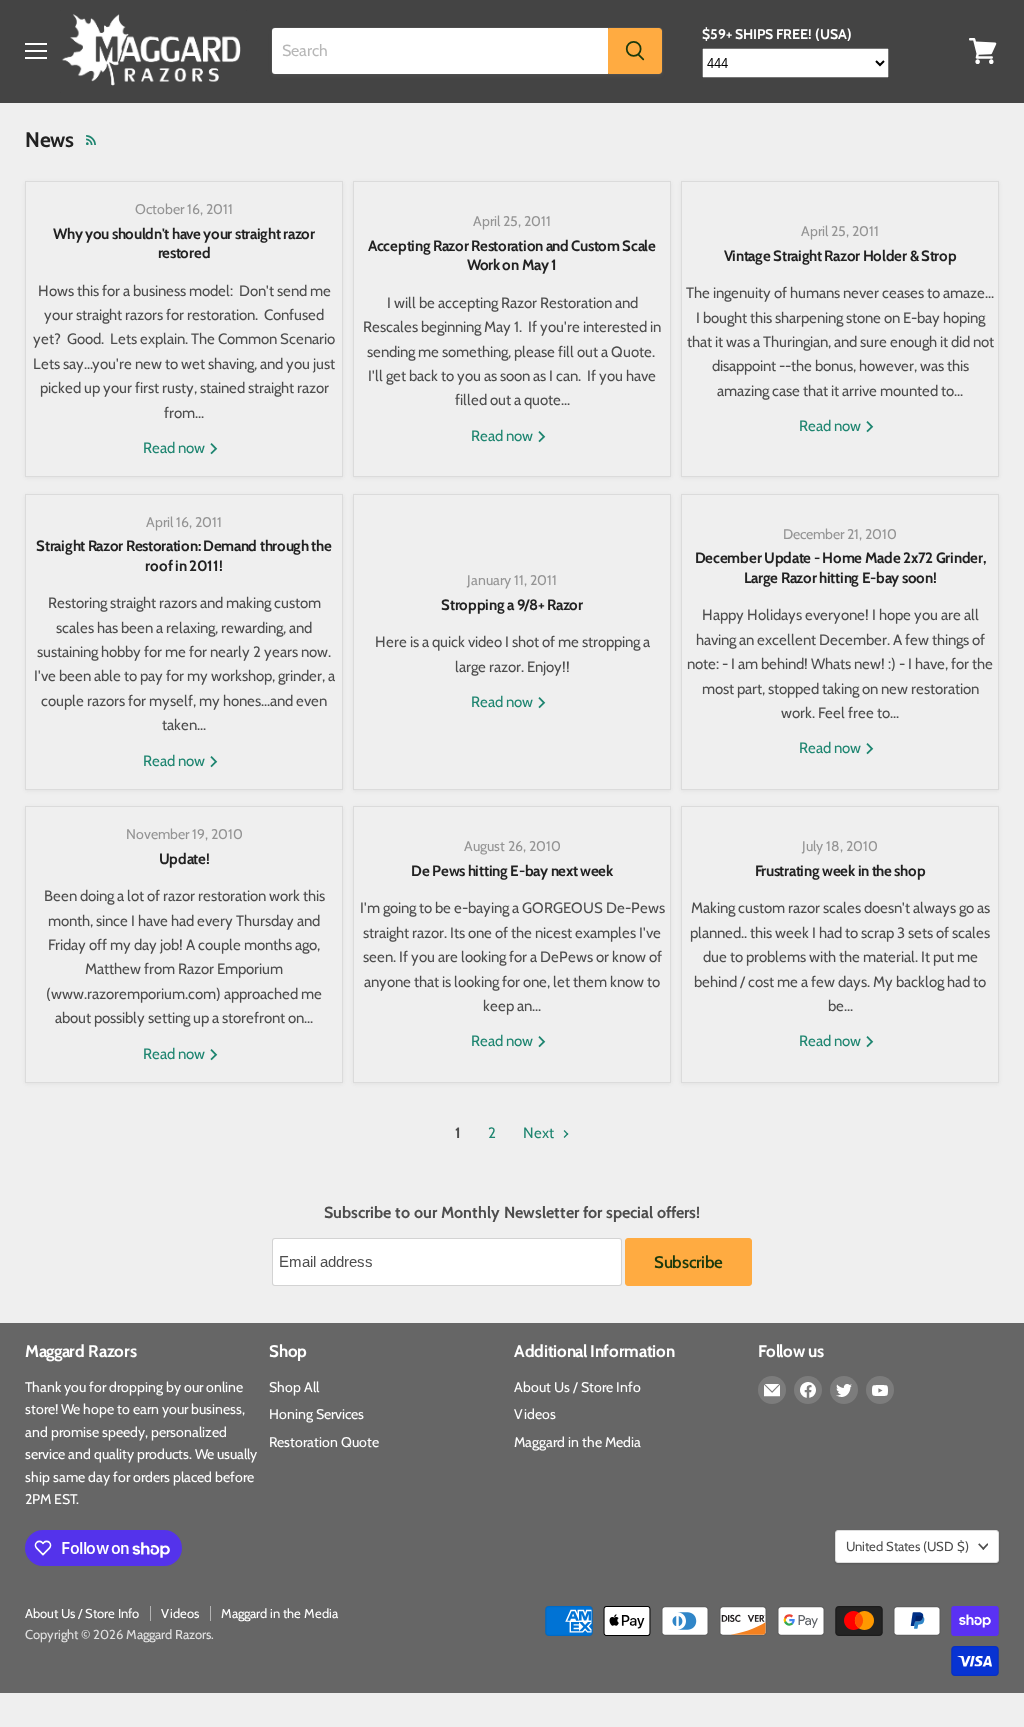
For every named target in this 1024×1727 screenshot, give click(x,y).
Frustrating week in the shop (840, 871)
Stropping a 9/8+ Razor (511, 605)
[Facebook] (808, 1390)
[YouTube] (880, 1390)
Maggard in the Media (577, 1442)
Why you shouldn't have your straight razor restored (183, 244)
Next (540, 1133)
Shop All (294, 1387)
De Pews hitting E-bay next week (512, 871)
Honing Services (316, 1414)
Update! (184, 859)
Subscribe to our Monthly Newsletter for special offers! (512, 1213)
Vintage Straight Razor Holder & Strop (840, 256)
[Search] (635, 51)
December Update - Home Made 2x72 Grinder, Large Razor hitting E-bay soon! (840, 568)
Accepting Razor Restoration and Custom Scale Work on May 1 (512, 256)
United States (907, 1546)
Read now (175, 448)
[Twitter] (844, 1390)
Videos (535, 1414)
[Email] (772, 1390)
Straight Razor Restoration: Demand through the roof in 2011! (183, 556)
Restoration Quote (324, 1442)
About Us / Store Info (577, 1387)
